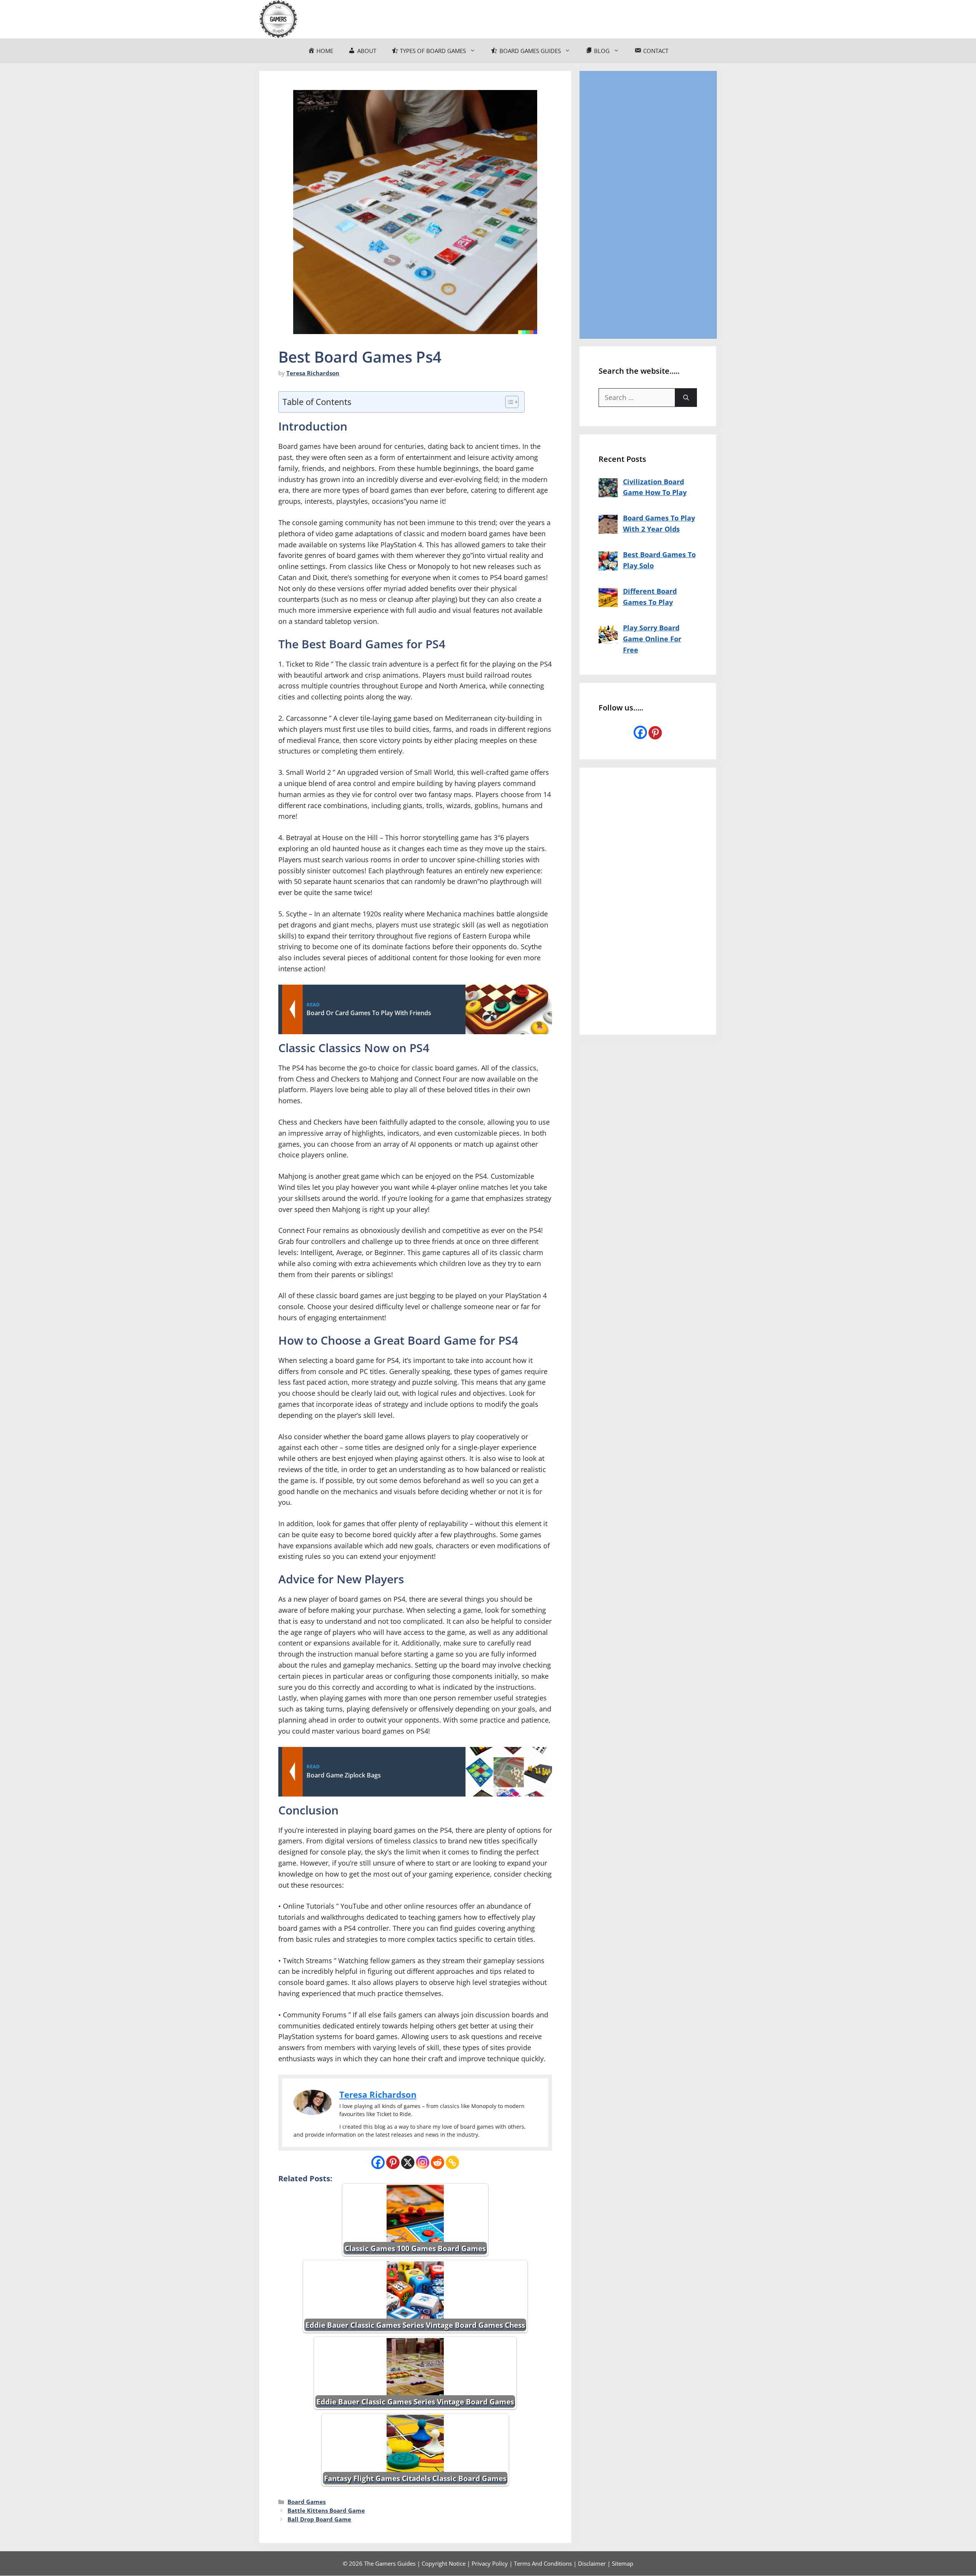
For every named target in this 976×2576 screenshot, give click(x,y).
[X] (408, 2162)
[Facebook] (378, 2162)
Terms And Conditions (543, 2563)
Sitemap (623, 2563)
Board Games (307, 2502)
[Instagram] (423, 2162)
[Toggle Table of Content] (508, 402)
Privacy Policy (490, 2563)
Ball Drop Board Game (319, 2519)
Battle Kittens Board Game (326, 2510)
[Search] (686, 398)
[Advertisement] (648, 204)
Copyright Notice (444, 2563)
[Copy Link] (452, 2162)
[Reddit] (437, 2162)
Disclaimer (592, 2563)
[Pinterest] (393, 2162)
